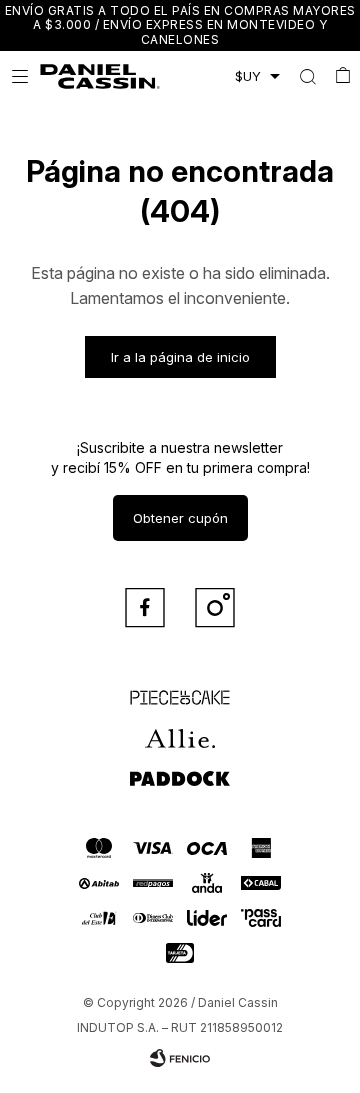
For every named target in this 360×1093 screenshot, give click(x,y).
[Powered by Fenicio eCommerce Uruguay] (180, 1058)
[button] (307, 76)
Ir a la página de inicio (180, 357)
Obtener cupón (180, 518)
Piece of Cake (180, 689)
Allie (180, 729)
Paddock (180, 769)
